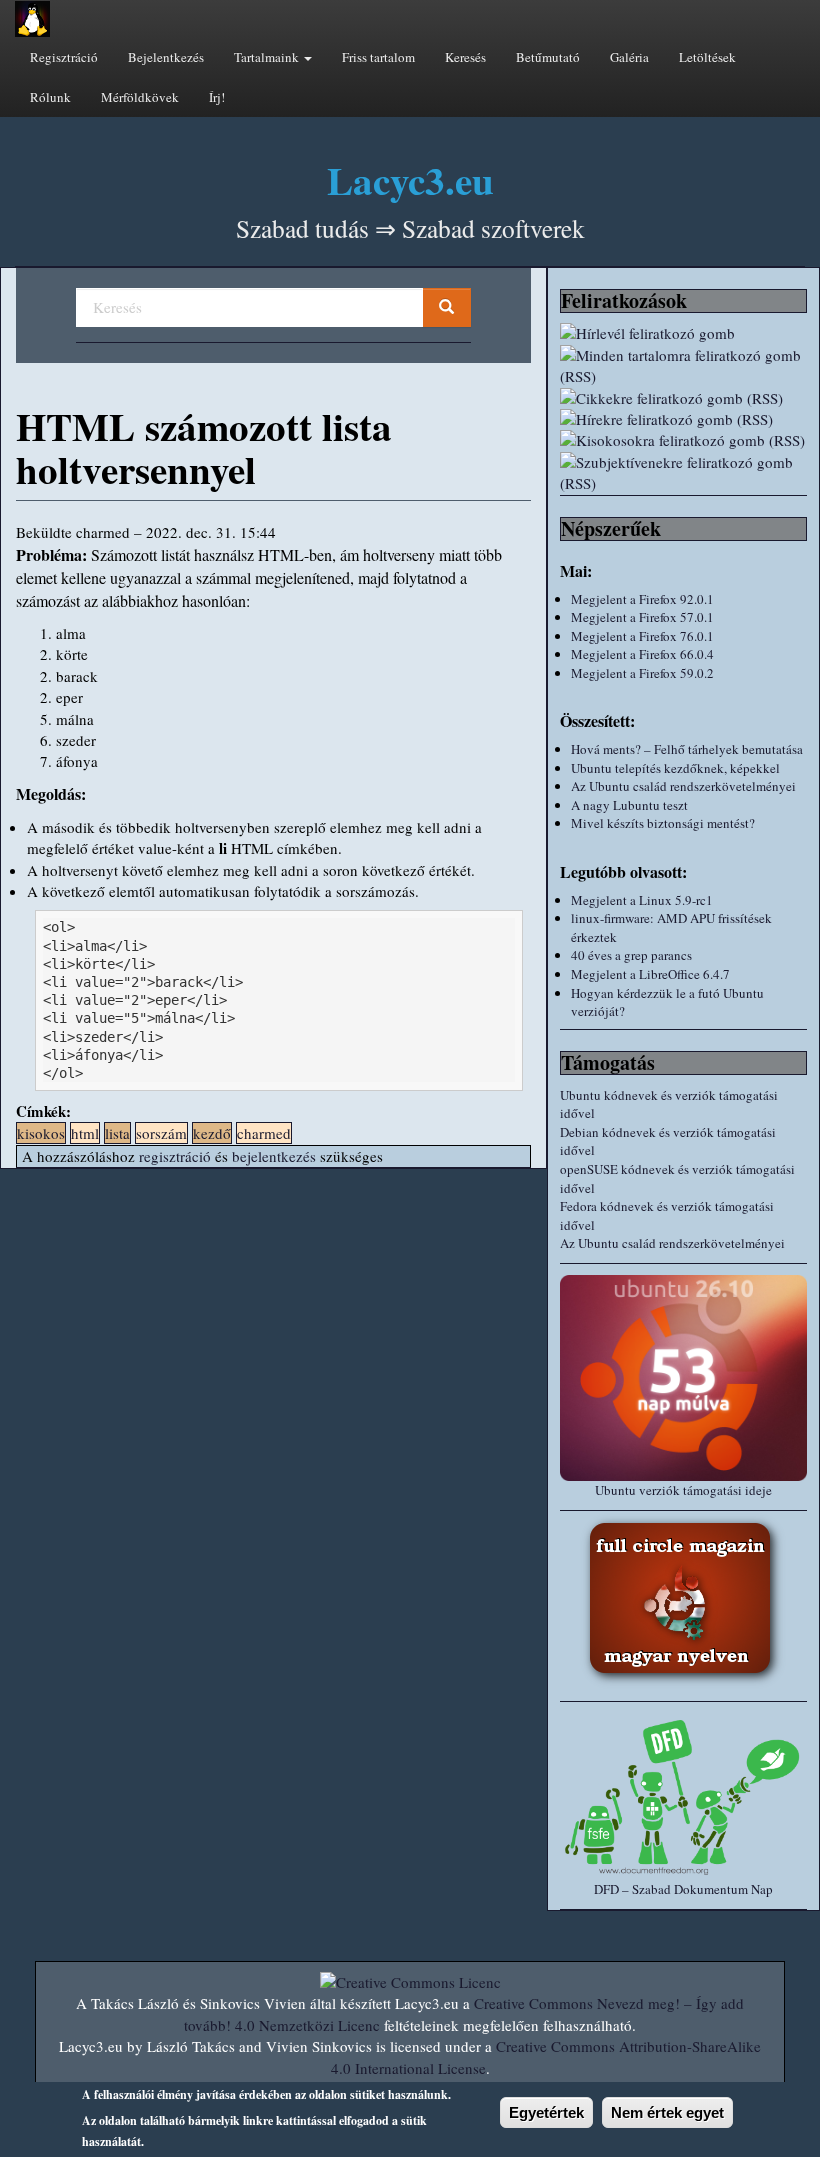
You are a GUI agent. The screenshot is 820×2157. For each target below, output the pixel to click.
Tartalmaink (268, 57)
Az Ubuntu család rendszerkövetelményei (683, 786)
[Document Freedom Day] (683, 1796)
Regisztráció (64, 57)
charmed (264, 1133)
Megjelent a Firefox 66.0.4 (642, 654)
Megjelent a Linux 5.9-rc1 (642, 900)
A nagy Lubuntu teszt (629, 805)
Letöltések (707, 57)
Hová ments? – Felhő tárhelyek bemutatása (687, 749)
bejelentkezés (274, 1156)
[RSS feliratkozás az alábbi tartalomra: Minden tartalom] (683, 366)
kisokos (41, 1133)
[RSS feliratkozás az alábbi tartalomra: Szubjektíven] (683, 473)
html (85, 1133)
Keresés (465, 57)
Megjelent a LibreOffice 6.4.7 (650, 974)
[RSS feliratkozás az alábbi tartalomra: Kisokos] (683, 440)
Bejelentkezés (166, 57)
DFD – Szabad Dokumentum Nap (683, 1889)
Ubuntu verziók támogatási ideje (683, 1490)
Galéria (629, 57)
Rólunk (50, 97)
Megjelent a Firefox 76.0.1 (642, 636)
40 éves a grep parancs (631, 955)
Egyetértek (546, 2112)
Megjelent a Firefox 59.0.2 (642, 673)
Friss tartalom (378, 57)
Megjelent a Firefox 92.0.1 (642, 599)
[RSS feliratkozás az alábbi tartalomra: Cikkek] (683, 398)
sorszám (161, 1133)
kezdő (212, 1133)
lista (117, 1133)
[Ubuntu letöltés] (683, 1378)
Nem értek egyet (667, 2112)
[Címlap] (32, 19)
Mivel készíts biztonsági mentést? (663, 823)
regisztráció (175, 1156)
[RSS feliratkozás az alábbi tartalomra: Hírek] (683, 419)
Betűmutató (548, 57)
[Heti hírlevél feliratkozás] (683, 333)
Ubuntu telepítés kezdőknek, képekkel (675, 768)
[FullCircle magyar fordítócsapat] (683, 1601)
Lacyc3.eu (410, 179)
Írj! (217, 97)
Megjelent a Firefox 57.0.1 (642, 617)
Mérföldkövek (140, 97)
